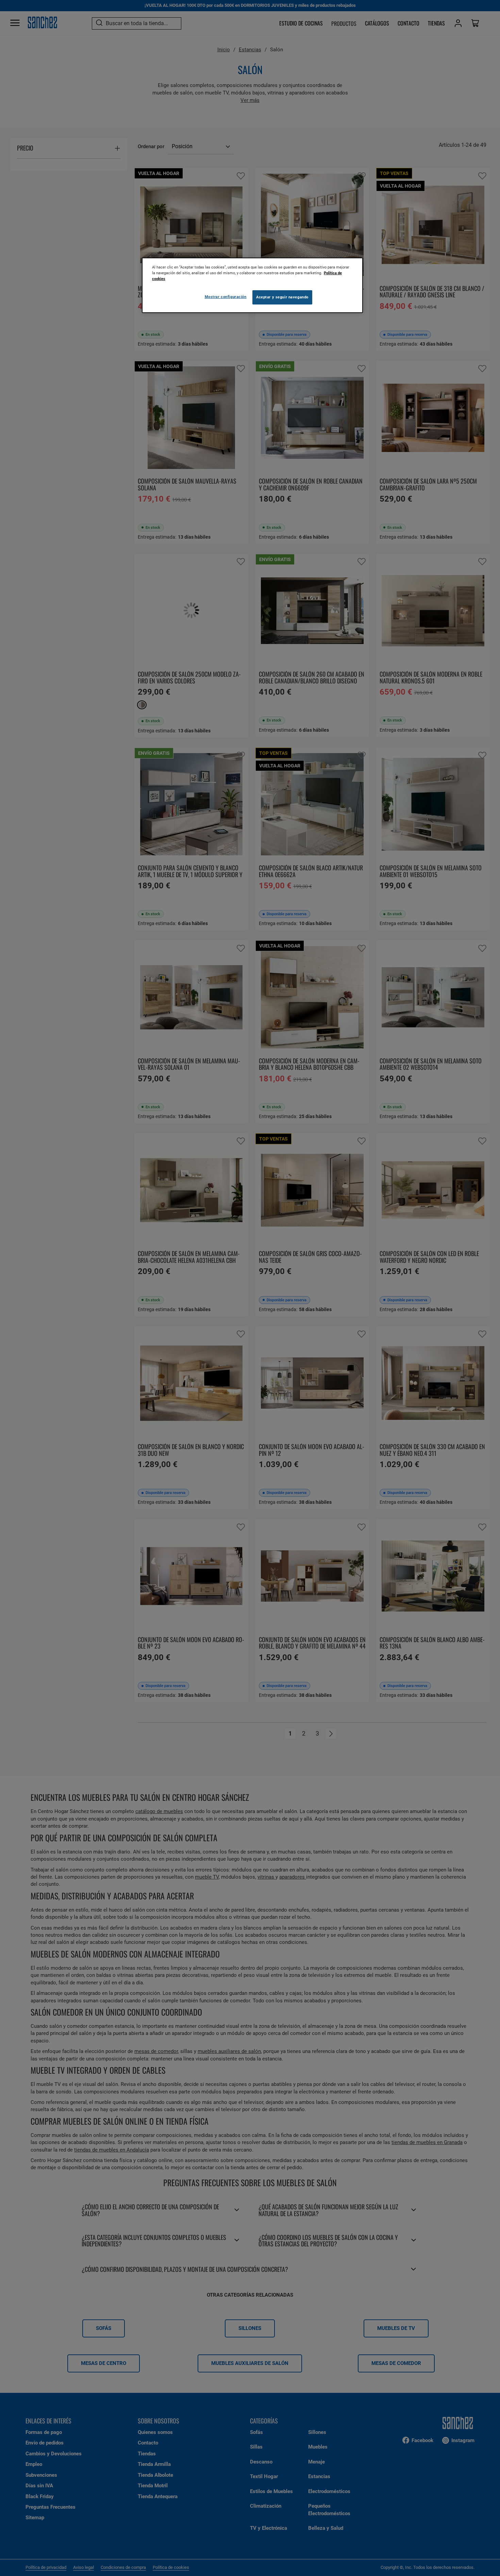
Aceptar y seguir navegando (282, 297)
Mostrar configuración (226, 297)
